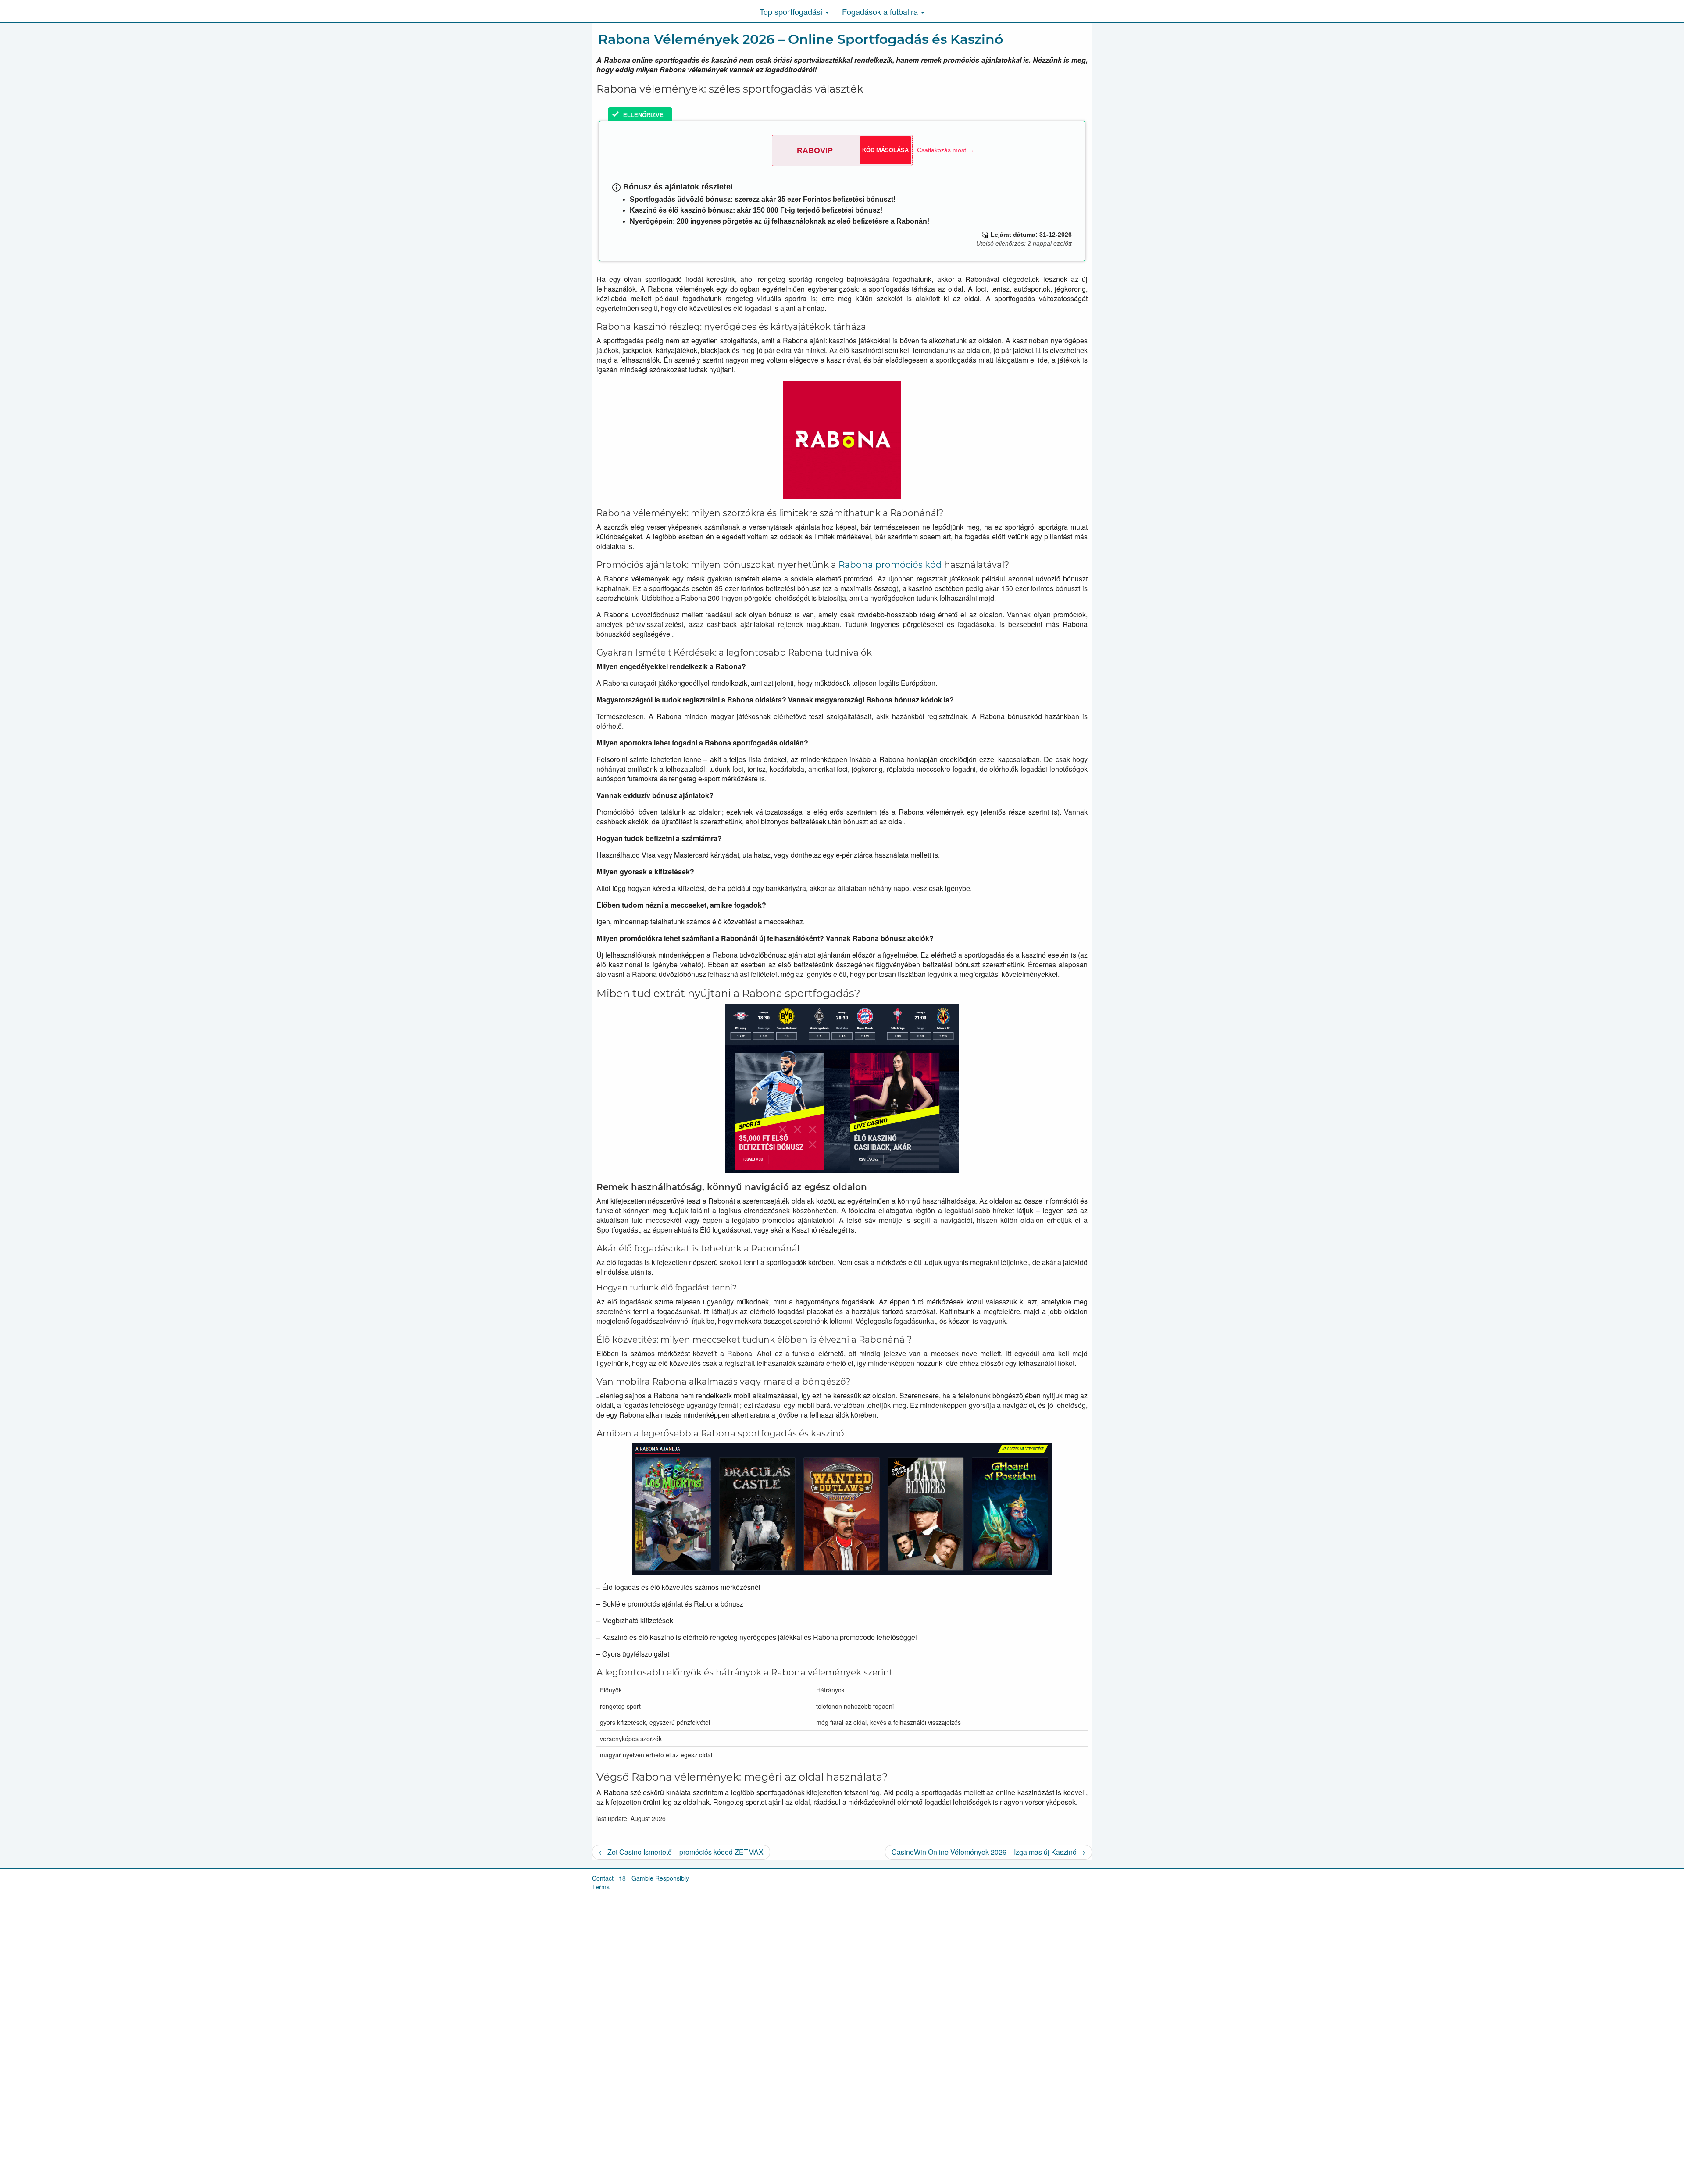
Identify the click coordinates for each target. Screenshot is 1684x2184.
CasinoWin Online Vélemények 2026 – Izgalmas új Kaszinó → (988, 1852)
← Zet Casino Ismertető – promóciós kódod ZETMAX (681, 1852)
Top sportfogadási (792, 11)
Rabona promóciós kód (890, 565)
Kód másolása (885, 150)
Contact (603, 1878)
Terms (601, 1887)
